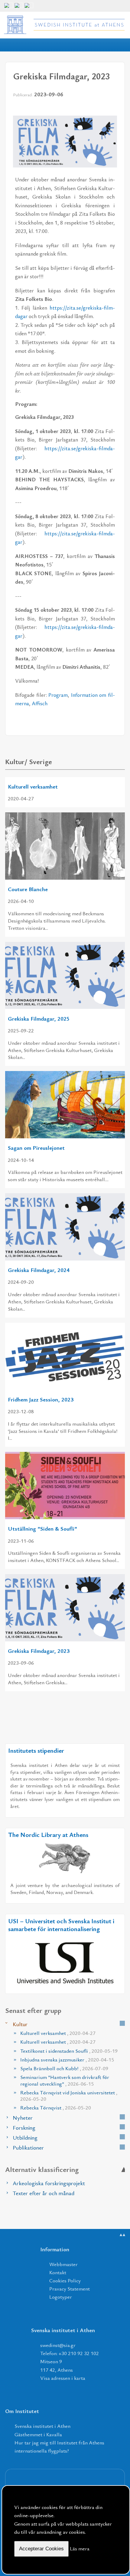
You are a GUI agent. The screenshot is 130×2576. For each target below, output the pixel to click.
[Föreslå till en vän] (112, 109)
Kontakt (58, 2272)
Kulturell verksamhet (33, 786)
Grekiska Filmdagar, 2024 (39, 1270)
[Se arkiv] (122, 2023)
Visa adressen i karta (63, 2378)
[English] (8, 8)
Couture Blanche (28, 889)
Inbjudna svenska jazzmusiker (67, 2060)
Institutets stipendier (36, 1750)
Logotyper (61, 2297)
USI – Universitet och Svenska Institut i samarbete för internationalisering (61, 1925)
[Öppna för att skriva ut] (101, 109)
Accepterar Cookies (41, 2549)
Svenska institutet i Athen (42, 2426)
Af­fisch (40, 703)
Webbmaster (63, 2264)
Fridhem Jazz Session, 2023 (41, 1399)
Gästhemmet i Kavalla (38, 2434)
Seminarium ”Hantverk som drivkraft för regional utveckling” (65, 2080)
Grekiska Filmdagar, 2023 (39, 1651)
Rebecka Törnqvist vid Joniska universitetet (69, 2096)
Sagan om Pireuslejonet (36, 1148)
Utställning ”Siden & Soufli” (42, 1528)
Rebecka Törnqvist (56, 2107)
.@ (58, 2345)
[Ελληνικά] (19, 8)
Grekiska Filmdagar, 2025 (39, 1018)
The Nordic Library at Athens (48, 1835)
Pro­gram (58, 695)
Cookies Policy (65, 2280)
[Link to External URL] (65, 1858)
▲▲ (122, 2235)
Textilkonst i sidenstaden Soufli (69, 2051)
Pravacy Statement (70, 2289)
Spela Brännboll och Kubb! (64, 2068)
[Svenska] (29, 8)
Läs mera (80, 2548)
